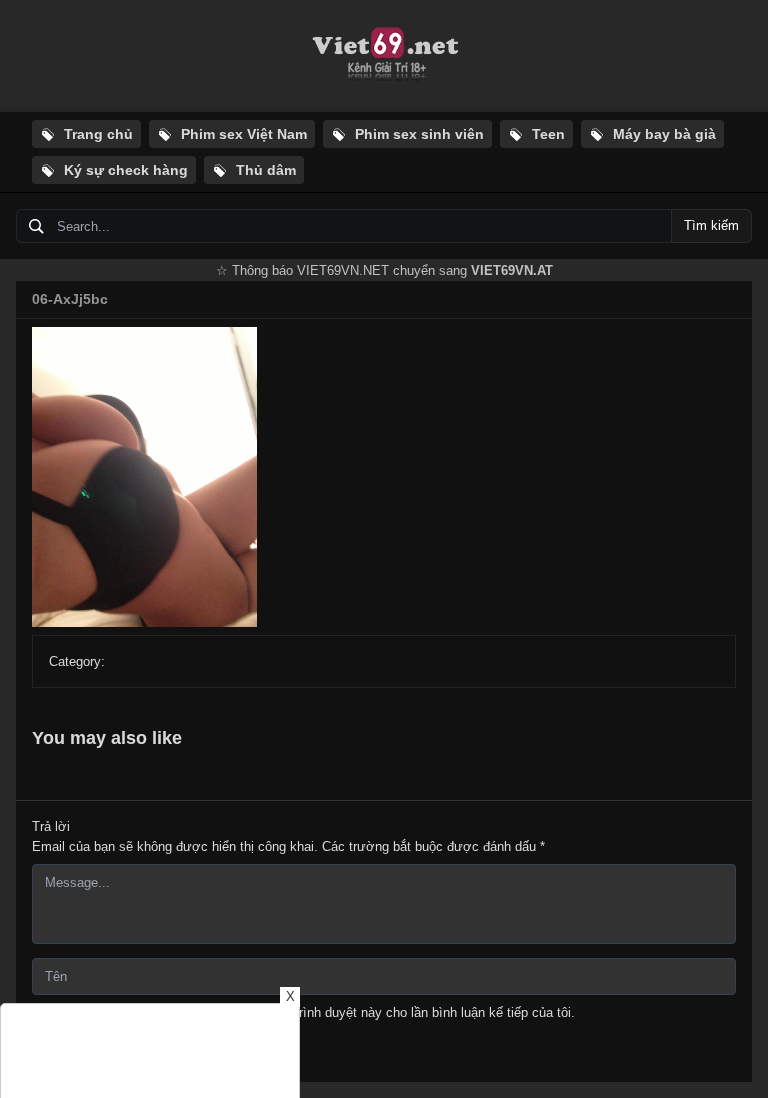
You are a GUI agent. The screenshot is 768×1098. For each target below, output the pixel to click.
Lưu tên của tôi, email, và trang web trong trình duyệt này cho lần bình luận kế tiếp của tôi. (312, 1012)
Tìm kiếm (711, 225)
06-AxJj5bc (70, 299)
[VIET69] (384, 56)
